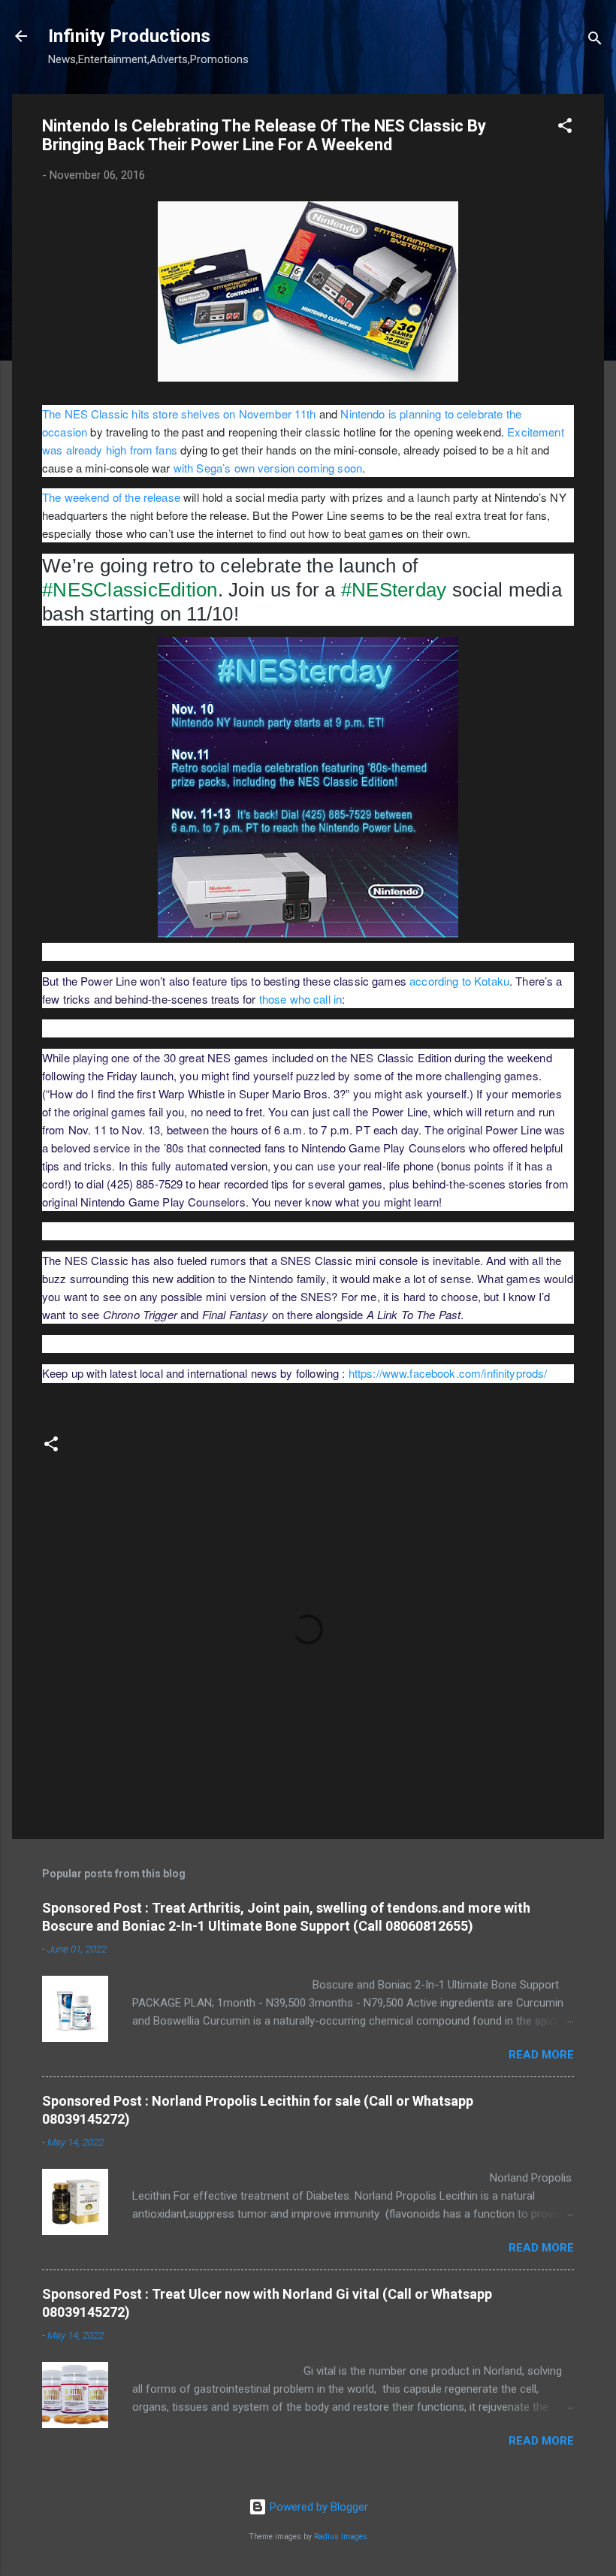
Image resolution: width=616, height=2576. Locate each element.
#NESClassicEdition (130, 590)
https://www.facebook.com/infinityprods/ (448, 1373)
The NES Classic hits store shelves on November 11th (179, 414)
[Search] (595, 41)
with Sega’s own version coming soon (268, 468)
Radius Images (341, 2537)
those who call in (301, 999)
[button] (565, 128)
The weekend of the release (111, 497)
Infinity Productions (129, 36)
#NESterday (394, 590)
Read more (541, 2055)
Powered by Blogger (317, 2507)
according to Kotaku (459, 981)
